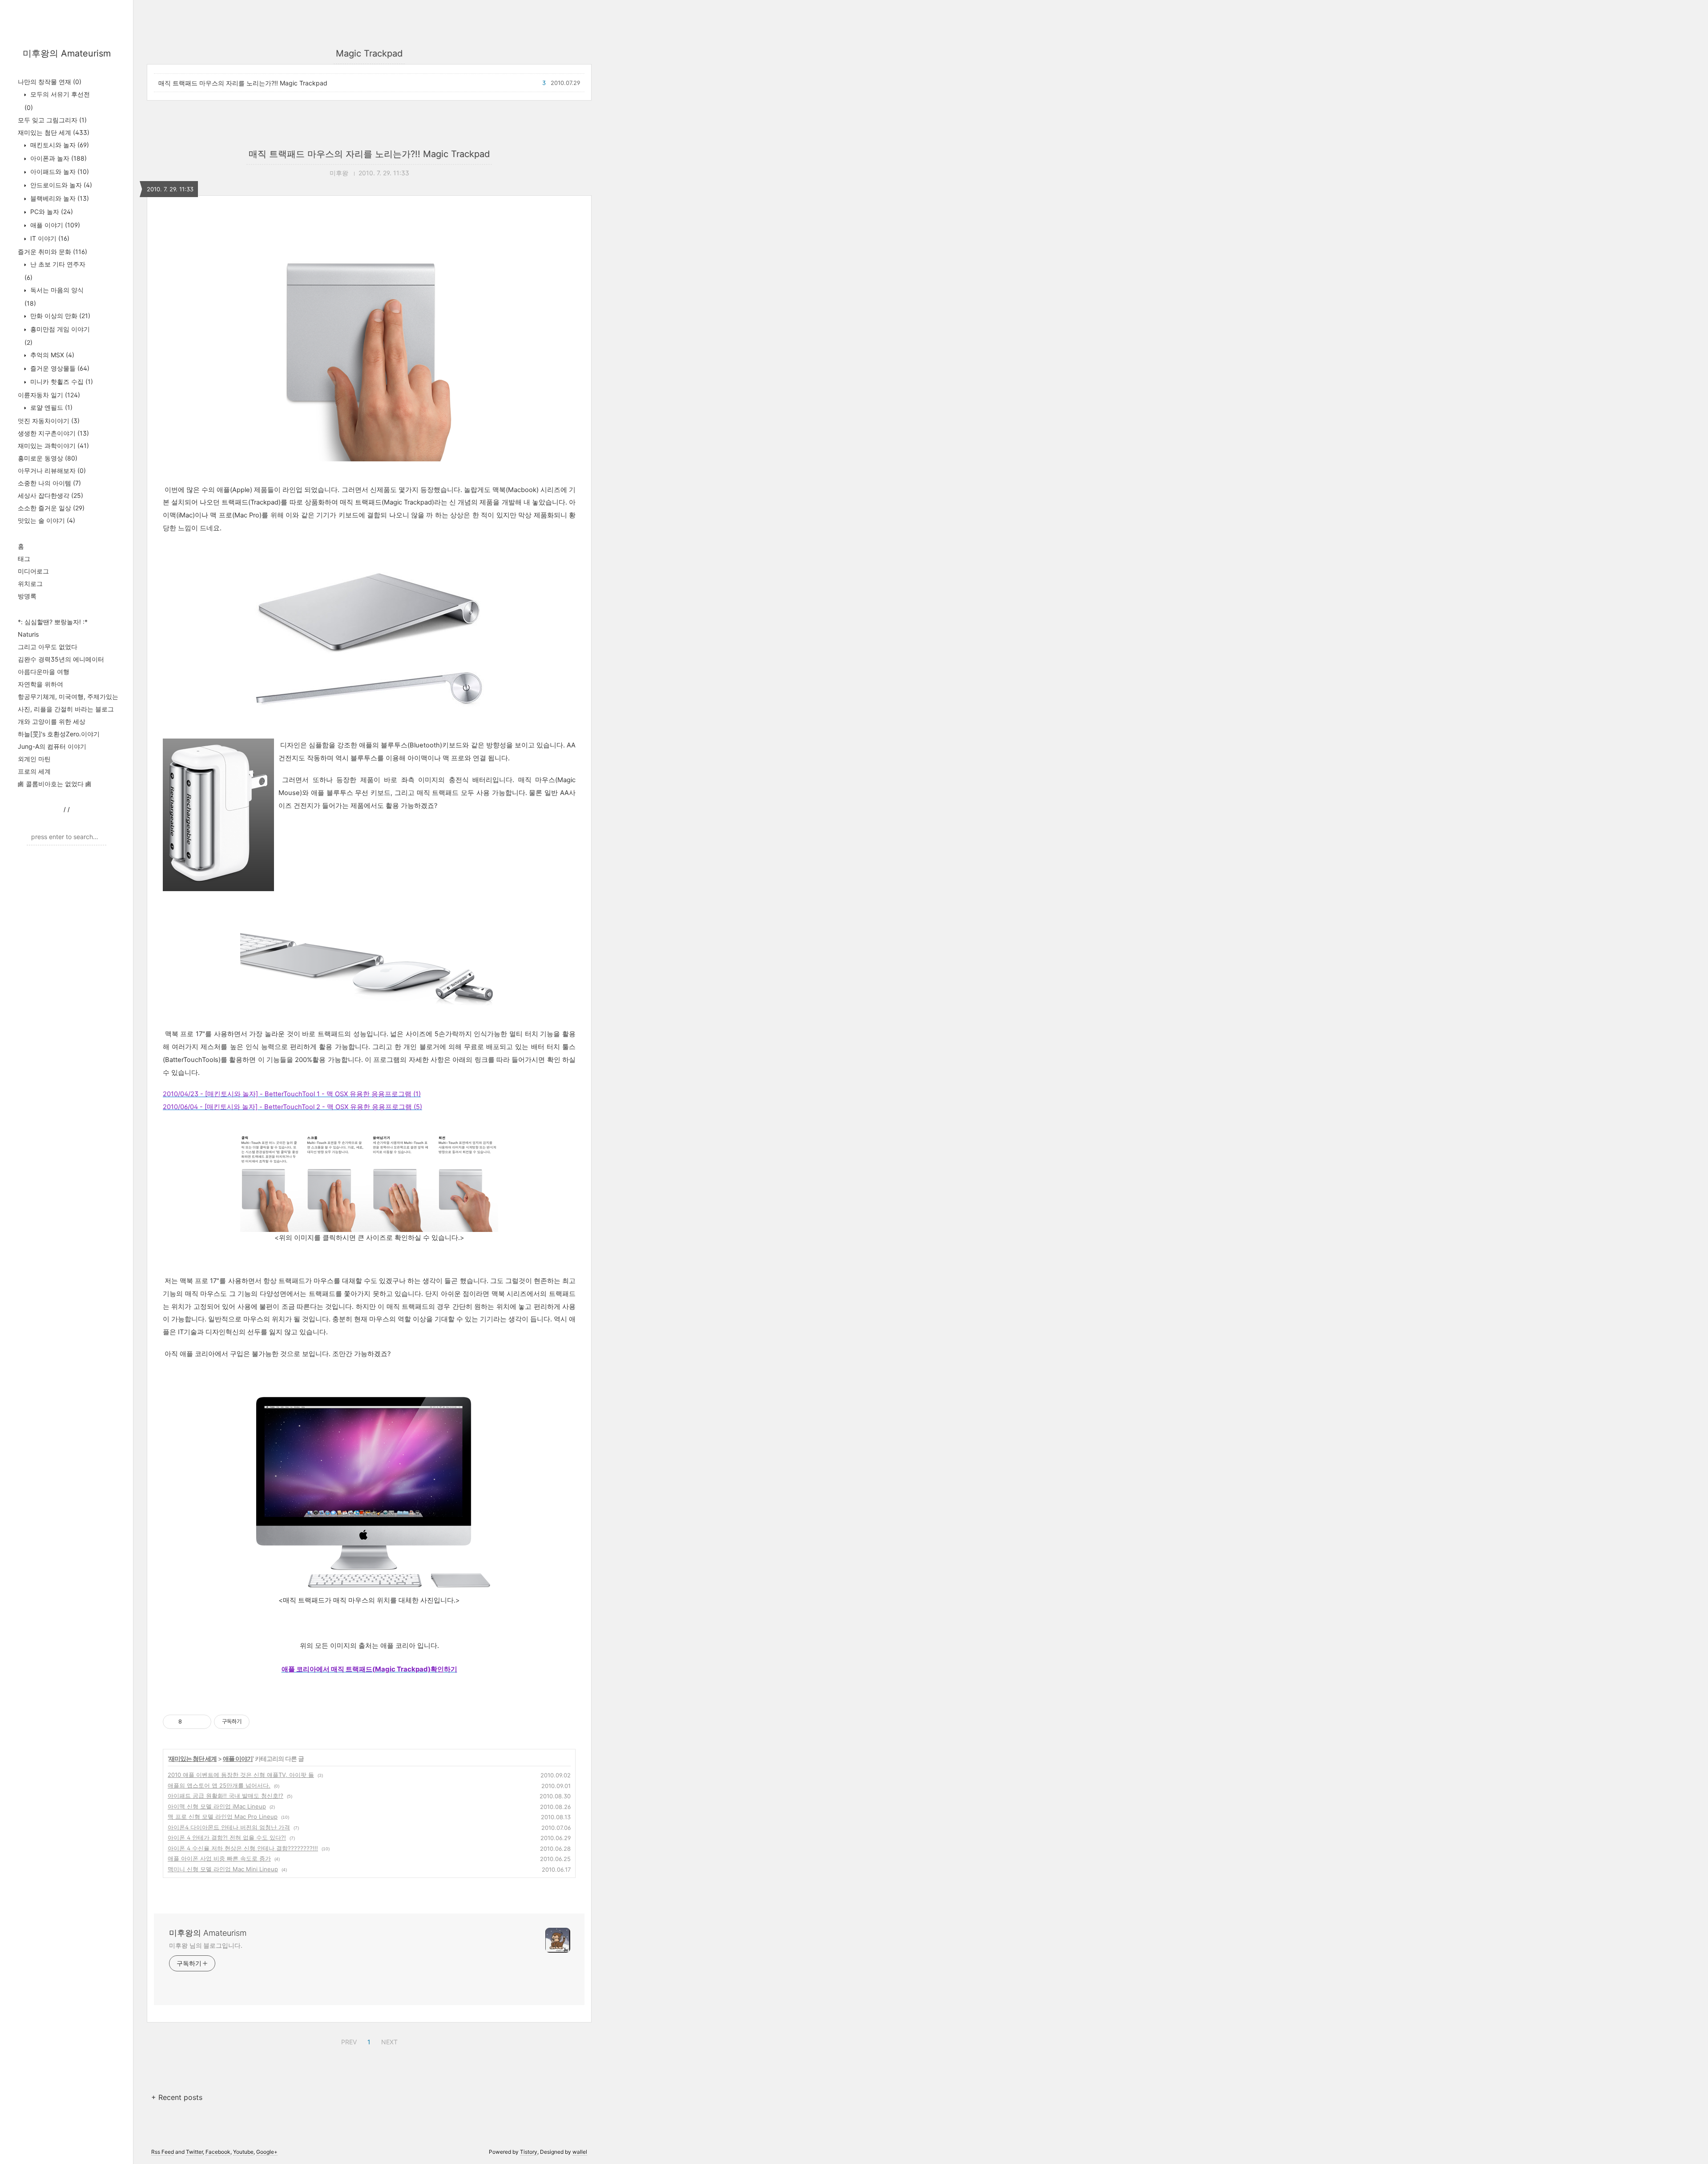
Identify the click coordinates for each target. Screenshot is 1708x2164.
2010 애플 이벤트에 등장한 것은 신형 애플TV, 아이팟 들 (241, 1775)
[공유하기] (190, 1722)
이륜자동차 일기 (49, 395)
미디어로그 (33, 571)
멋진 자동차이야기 (49, 421)
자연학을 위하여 (40, 684)
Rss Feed (163, 2152)
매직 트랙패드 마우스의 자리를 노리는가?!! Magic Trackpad (243, 83)
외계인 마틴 (34, 759)
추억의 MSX (51, 355)
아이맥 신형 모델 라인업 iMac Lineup (217, 1806)
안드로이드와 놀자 (60, 185)
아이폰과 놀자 (58, 158)
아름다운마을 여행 (44, 672)
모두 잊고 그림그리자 (52, 120)
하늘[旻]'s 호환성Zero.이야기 (59, 734)
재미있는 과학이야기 (53, 446)
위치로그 (30, 583)
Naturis (28, 634)
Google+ (267, 2152)
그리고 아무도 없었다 (48, 647)
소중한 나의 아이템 (49, 483)
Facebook (218, 2152)
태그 (24, 559)
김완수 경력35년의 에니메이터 (61, 659)
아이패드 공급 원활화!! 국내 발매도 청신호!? (226, 1796)
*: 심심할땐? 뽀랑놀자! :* (53, 622)
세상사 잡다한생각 (50, 495)
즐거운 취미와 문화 (52, 252)
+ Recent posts (177, 2097)
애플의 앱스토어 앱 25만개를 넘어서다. (219, 1785)
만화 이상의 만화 (59, 316)
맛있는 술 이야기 (46, 520)
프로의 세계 (34, 771)
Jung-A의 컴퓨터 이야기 (52, 746)
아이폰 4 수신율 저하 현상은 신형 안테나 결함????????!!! (243, 1848)
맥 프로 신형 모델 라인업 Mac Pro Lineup (223, 1817)
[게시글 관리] (201, 1722)
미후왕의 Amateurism (67, 53)
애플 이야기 (54, 225)
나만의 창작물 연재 (50, 82)
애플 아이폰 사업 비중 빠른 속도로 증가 (219, 1858)
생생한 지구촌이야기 (53, 433)
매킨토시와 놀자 (59, 145)
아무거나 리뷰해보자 (52, 470)
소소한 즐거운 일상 (51, 508)
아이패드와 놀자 (59, 172)
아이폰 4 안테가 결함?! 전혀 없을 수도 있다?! (227, 1837)
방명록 (27, 596)
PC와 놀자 (51, 212)
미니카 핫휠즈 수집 (61, 382)
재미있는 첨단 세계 (54, 132)
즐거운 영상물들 (59, 368)
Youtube (243, 2152)
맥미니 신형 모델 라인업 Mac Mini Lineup (223, 1869)
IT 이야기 (49, 238)
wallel (580, 2152)
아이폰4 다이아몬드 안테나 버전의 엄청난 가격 (229, 1827)
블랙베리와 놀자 (59, 198)
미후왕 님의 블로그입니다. (206, 1945)
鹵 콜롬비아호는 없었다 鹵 (55, 784)
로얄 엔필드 (50, 407)
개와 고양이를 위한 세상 (52, 721)
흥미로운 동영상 (48, 458)
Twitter (194, 2152)
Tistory (529, 2152)
